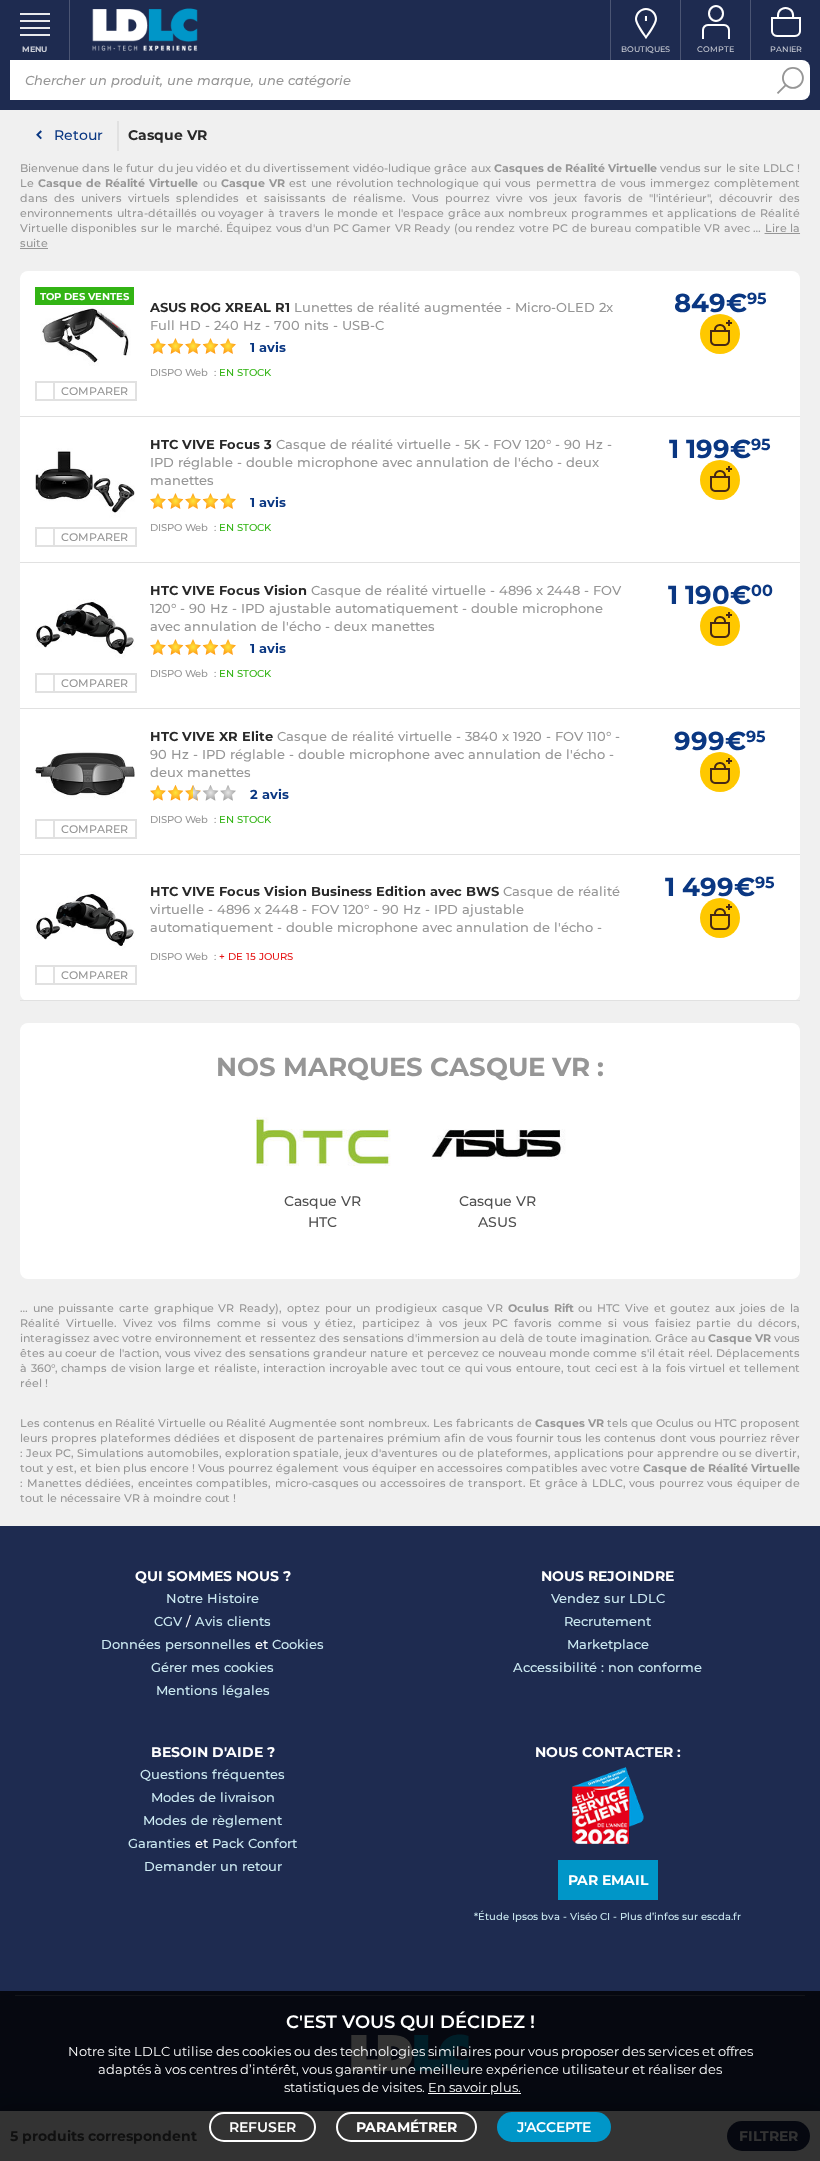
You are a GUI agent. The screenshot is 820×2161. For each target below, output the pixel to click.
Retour (78, 135)
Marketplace (608, 1644)
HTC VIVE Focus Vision (228, 590)
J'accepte (554, 2127)
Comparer (94, 391)
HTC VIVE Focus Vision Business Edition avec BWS (324, 891)
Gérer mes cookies (212, 1667)
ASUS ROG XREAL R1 (220, 307)
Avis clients (233, 1621)
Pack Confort (254, 1843)
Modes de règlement (212, 1820)
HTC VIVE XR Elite (211, 736)
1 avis (266, 346)
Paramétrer (406, 2127)
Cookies (298, 1644)
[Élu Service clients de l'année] (607, 1839)
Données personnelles (176, 1644)
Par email (608, 1880)
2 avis (267, 793)
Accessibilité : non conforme (607, 1667)
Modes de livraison (213, 1797)
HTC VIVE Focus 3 (211, 444)
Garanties (159, 1843)
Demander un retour (213, 1866)
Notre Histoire (212, 1598)
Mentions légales (213, 1690)
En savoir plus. (474, 2087)
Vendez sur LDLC (608, 1598)
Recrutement (607, 1621)
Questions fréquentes (212, 1774)
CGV (168, 1621)
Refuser (262, 2127)
